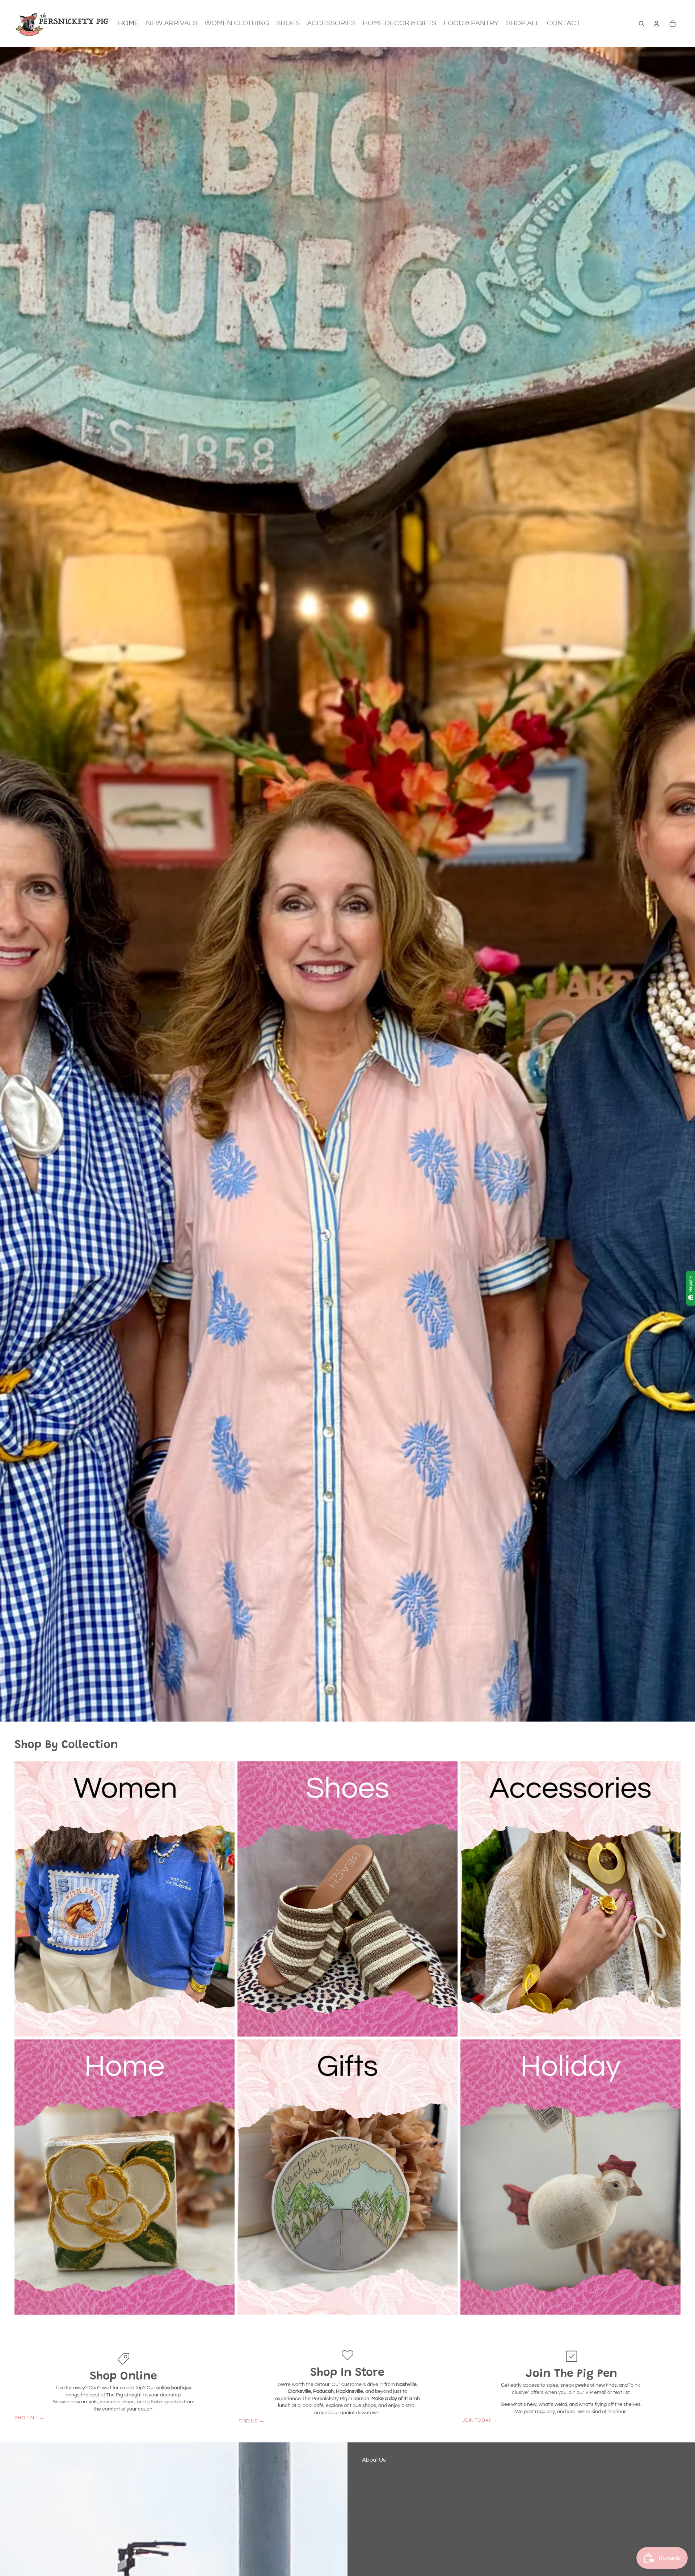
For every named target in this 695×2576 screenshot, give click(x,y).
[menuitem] (128, 24)
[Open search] (641, 24)
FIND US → (251, 2421)
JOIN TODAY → (480, 2420)
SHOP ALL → (29, 2418)
